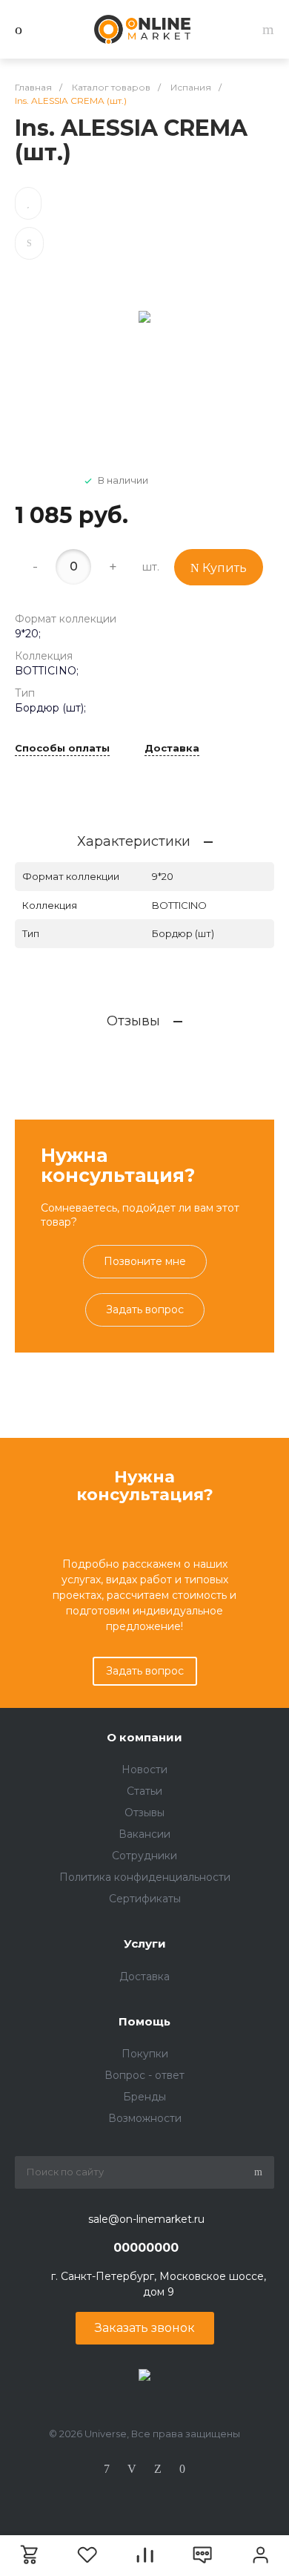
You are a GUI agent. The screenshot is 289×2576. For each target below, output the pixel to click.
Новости (144, 1770)
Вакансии (144, 1834)
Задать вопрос (145, 1310)
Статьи (144, 1791)
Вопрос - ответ (144, 2075)
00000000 (146, 2248)
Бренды (144, 2097)
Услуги (145, 1943)
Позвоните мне (145, 1261)
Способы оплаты (62, 749)
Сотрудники (144, 1856)
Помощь (144, 2021)
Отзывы (144, 1813)
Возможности (145, 2118)
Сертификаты (145, 1899)
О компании (144, 1737)
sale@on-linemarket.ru (146, 2219)
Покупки (145, 2054)
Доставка (172, 749)
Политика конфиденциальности (145, 1877)
